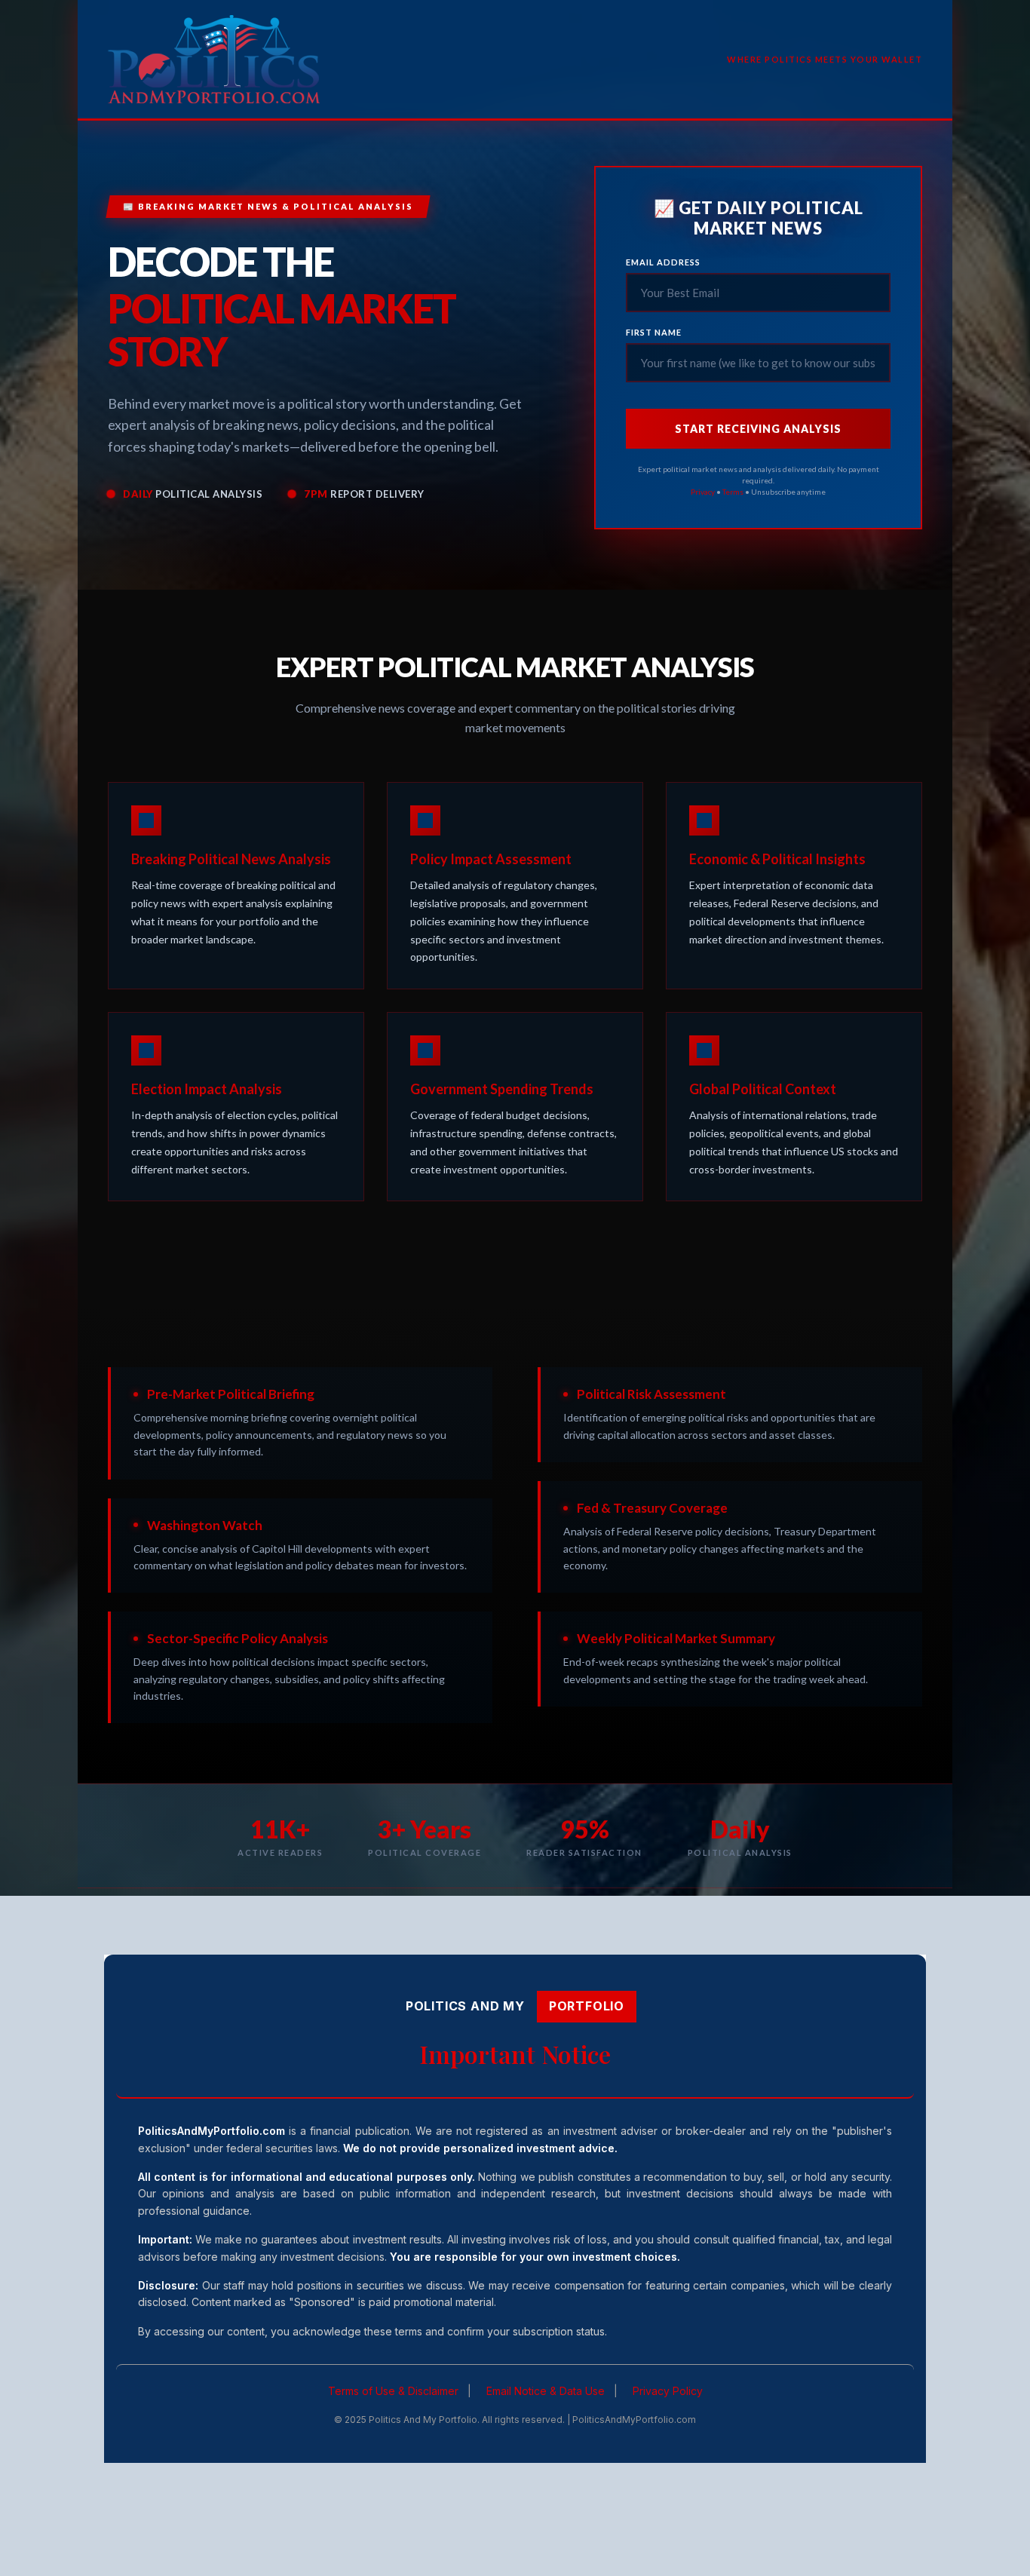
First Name (654, 332)
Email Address (663, 262)
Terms (733, 492)
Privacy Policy (668, 2391)
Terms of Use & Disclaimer (393, 2391)
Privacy (703, 492)
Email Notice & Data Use (546, 2391)
